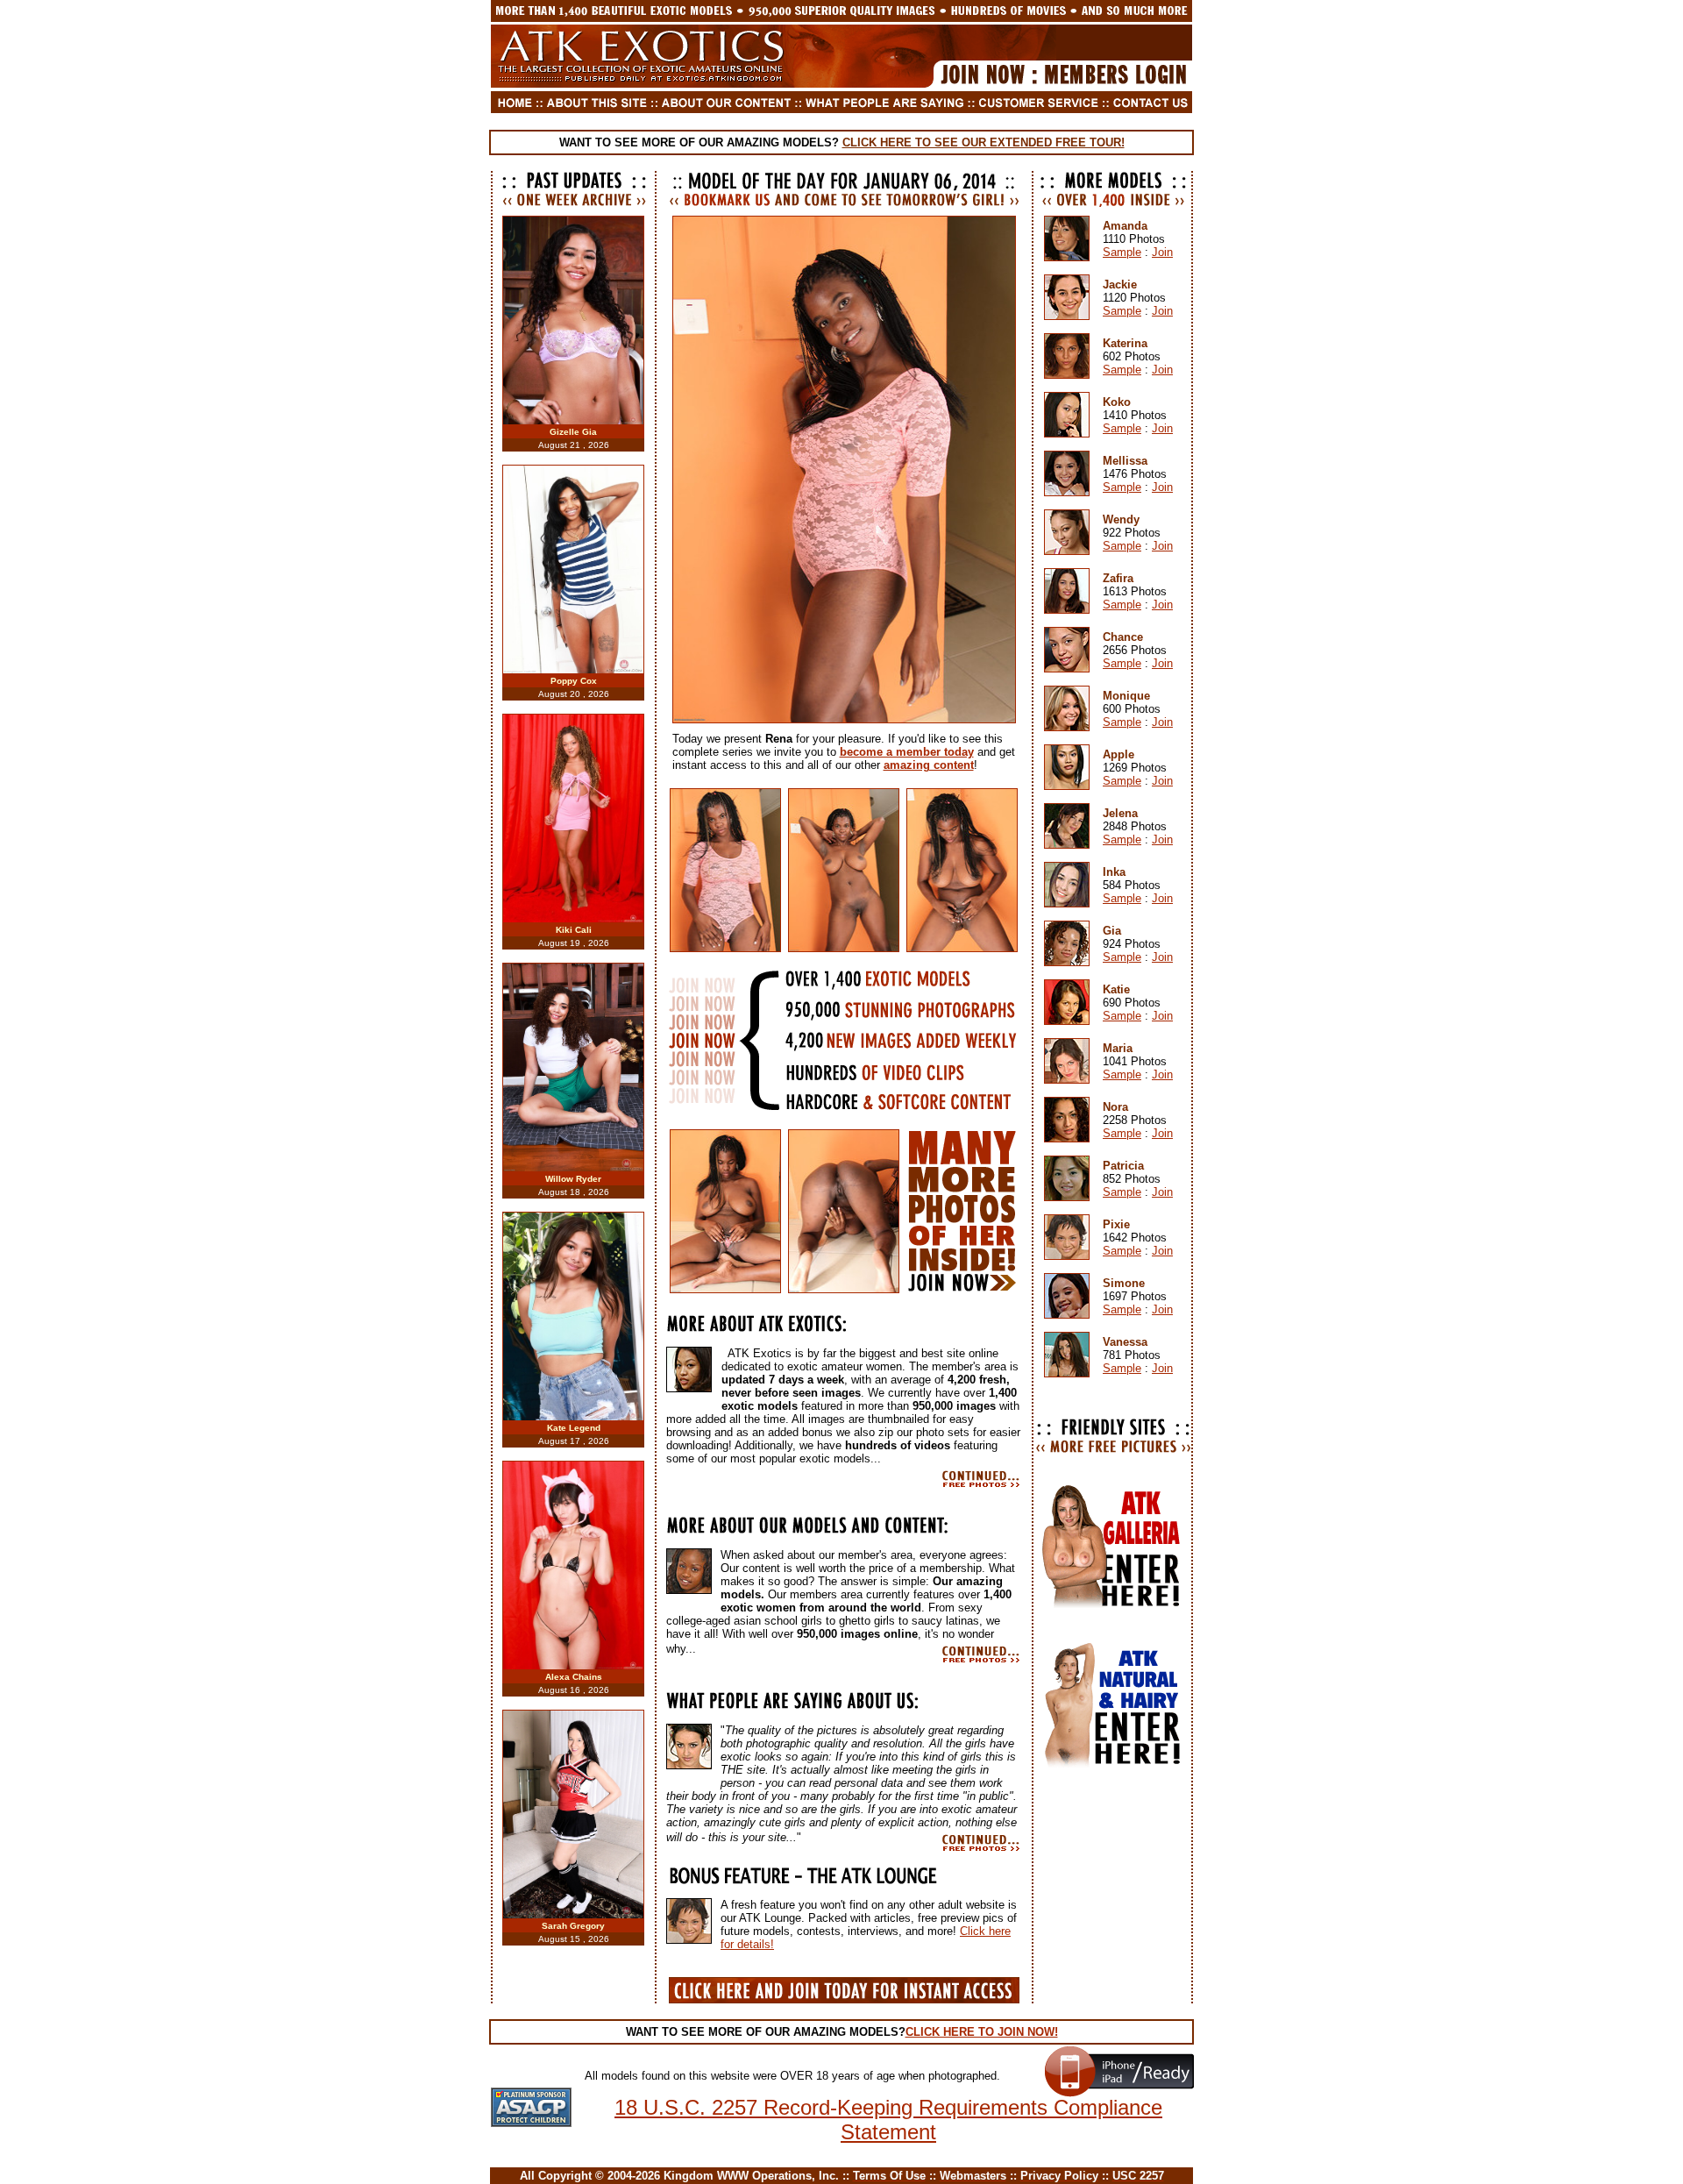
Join (1162, 252)
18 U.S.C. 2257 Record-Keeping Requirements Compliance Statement (888, 2120)
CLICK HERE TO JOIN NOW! (982, 2032)
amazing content (929, 765)
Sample (1122, 252)
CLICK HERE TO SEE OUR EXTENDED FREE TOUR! (984, 142)
